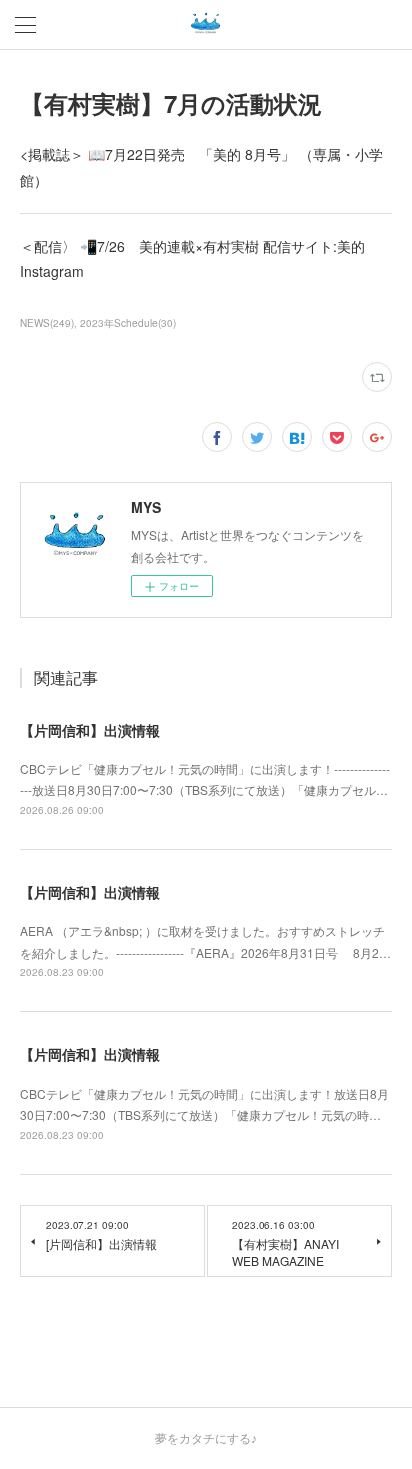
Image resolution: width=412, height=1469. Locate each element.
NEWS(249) (47, 323)
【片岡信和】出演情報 (90, 730)
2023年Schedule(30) (128, 323)
